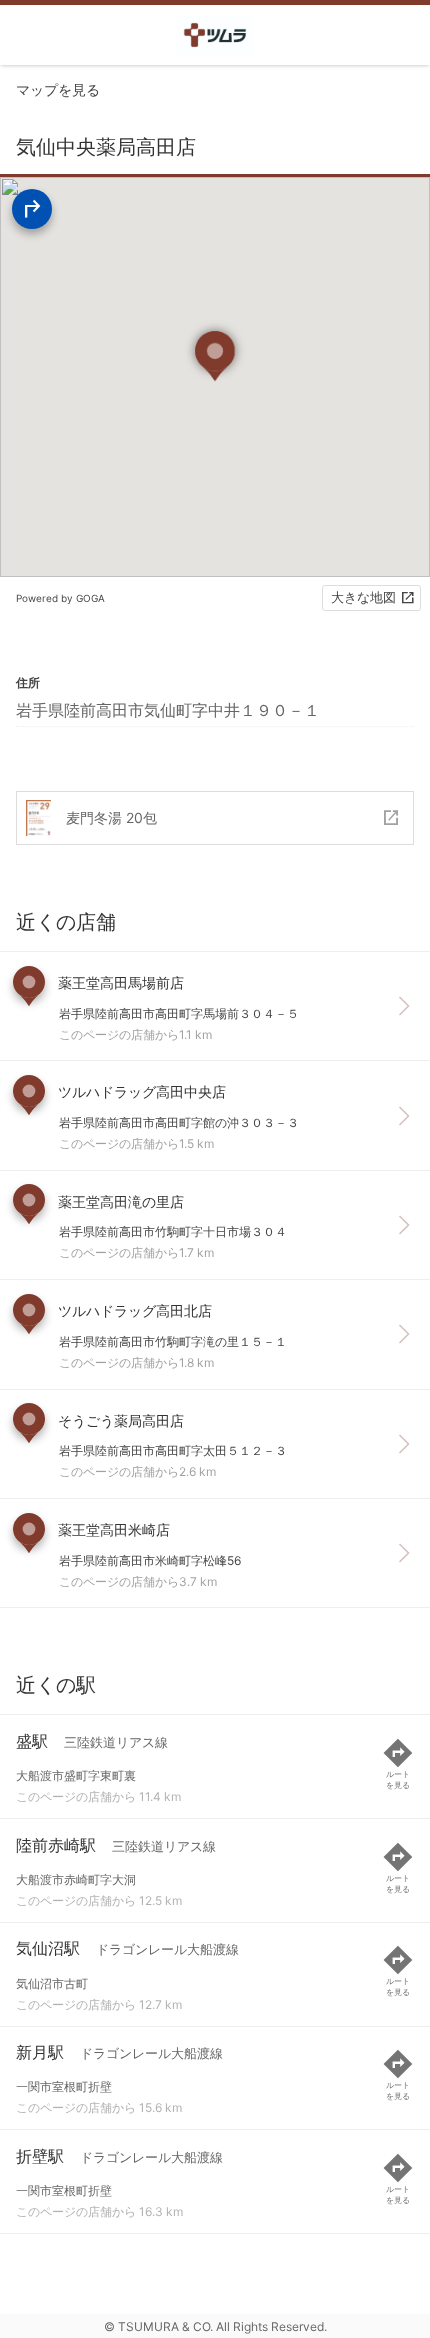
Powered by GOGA (60, 598)
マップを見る (58, 89)
